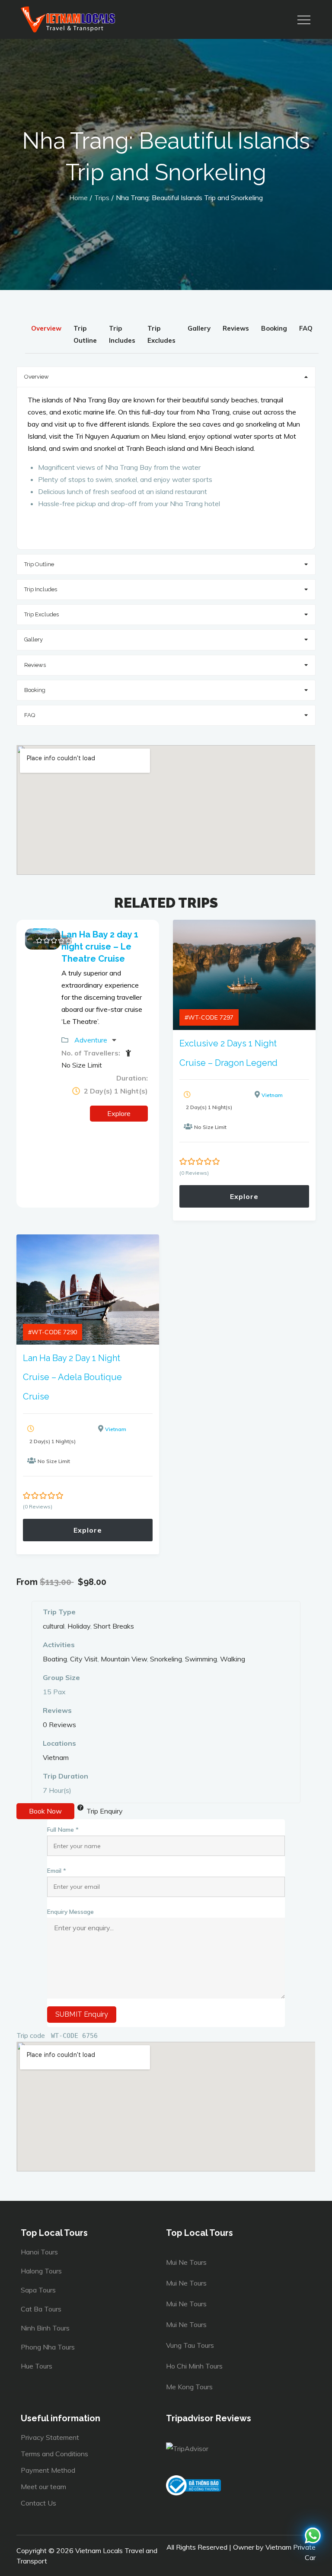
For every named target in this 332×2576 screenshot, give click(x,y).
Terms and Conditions (54, 2454)
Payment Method (48, 2470)
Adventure (92, 1040)
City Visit (84, 1659)
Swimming (201, 1659)
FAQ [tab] (306, 328)
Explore (119, 1113)
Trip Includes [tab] (122, 334)
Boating (55, 1659)
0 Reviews (59, 1725)
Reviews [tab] (236, 328)
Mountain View (124, 1659)
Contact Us (38, 2503)
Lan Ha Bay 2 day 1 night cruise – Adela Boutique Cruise (72, 1377)
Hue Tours (37, 2366)
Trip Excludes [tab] (161, 334)
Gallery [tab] (199, 328)
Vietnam (272, 1095)
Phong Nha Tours (48, 2347)
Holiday (79, 1626)
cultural (54, 1626)
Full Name (63, 1829)
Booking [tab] (274, 328)
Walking (233, 1659)
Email (57, 1870)
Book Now (45, 1811)
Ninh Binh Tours (45, 2328)
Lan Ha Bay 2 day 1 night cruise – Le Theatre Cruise (100, 947)
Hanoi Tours (39, 2252)
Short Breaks (114, 1626)
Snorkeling (166, 1659)
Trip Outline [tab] (85, 334)
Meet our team (43, 2487)
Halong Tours (41, 2271)
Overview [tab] (46, 328)
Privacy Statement (50, 2437)
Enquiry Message (70, 1911)
